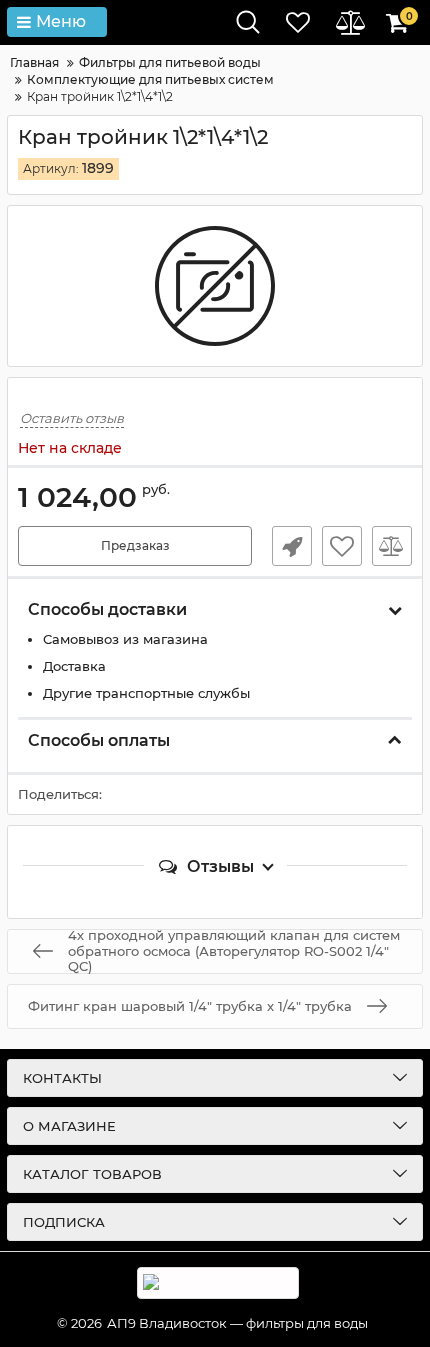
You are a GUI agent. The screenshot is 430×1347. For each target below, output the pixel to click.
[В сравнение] (392, 546)
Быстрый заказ (292, 546)
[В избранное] (342, 546)
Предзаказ (135, 545)
